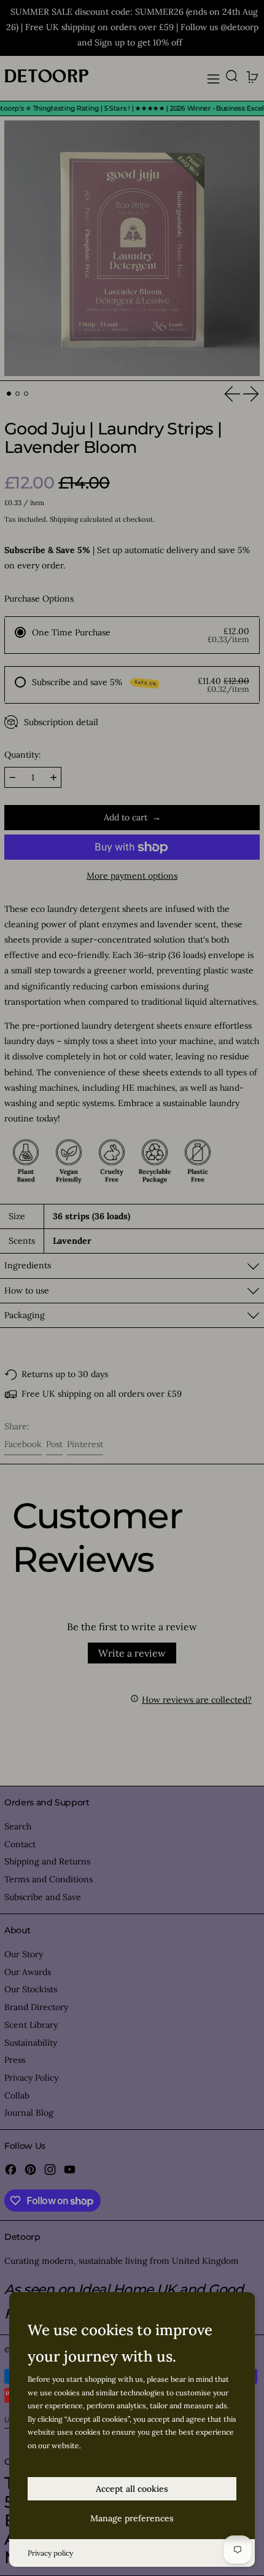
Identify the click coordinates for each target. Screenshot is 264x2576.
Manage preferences (132, 2518)
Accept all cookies (132, 2489)
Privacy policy (50, 2553)
